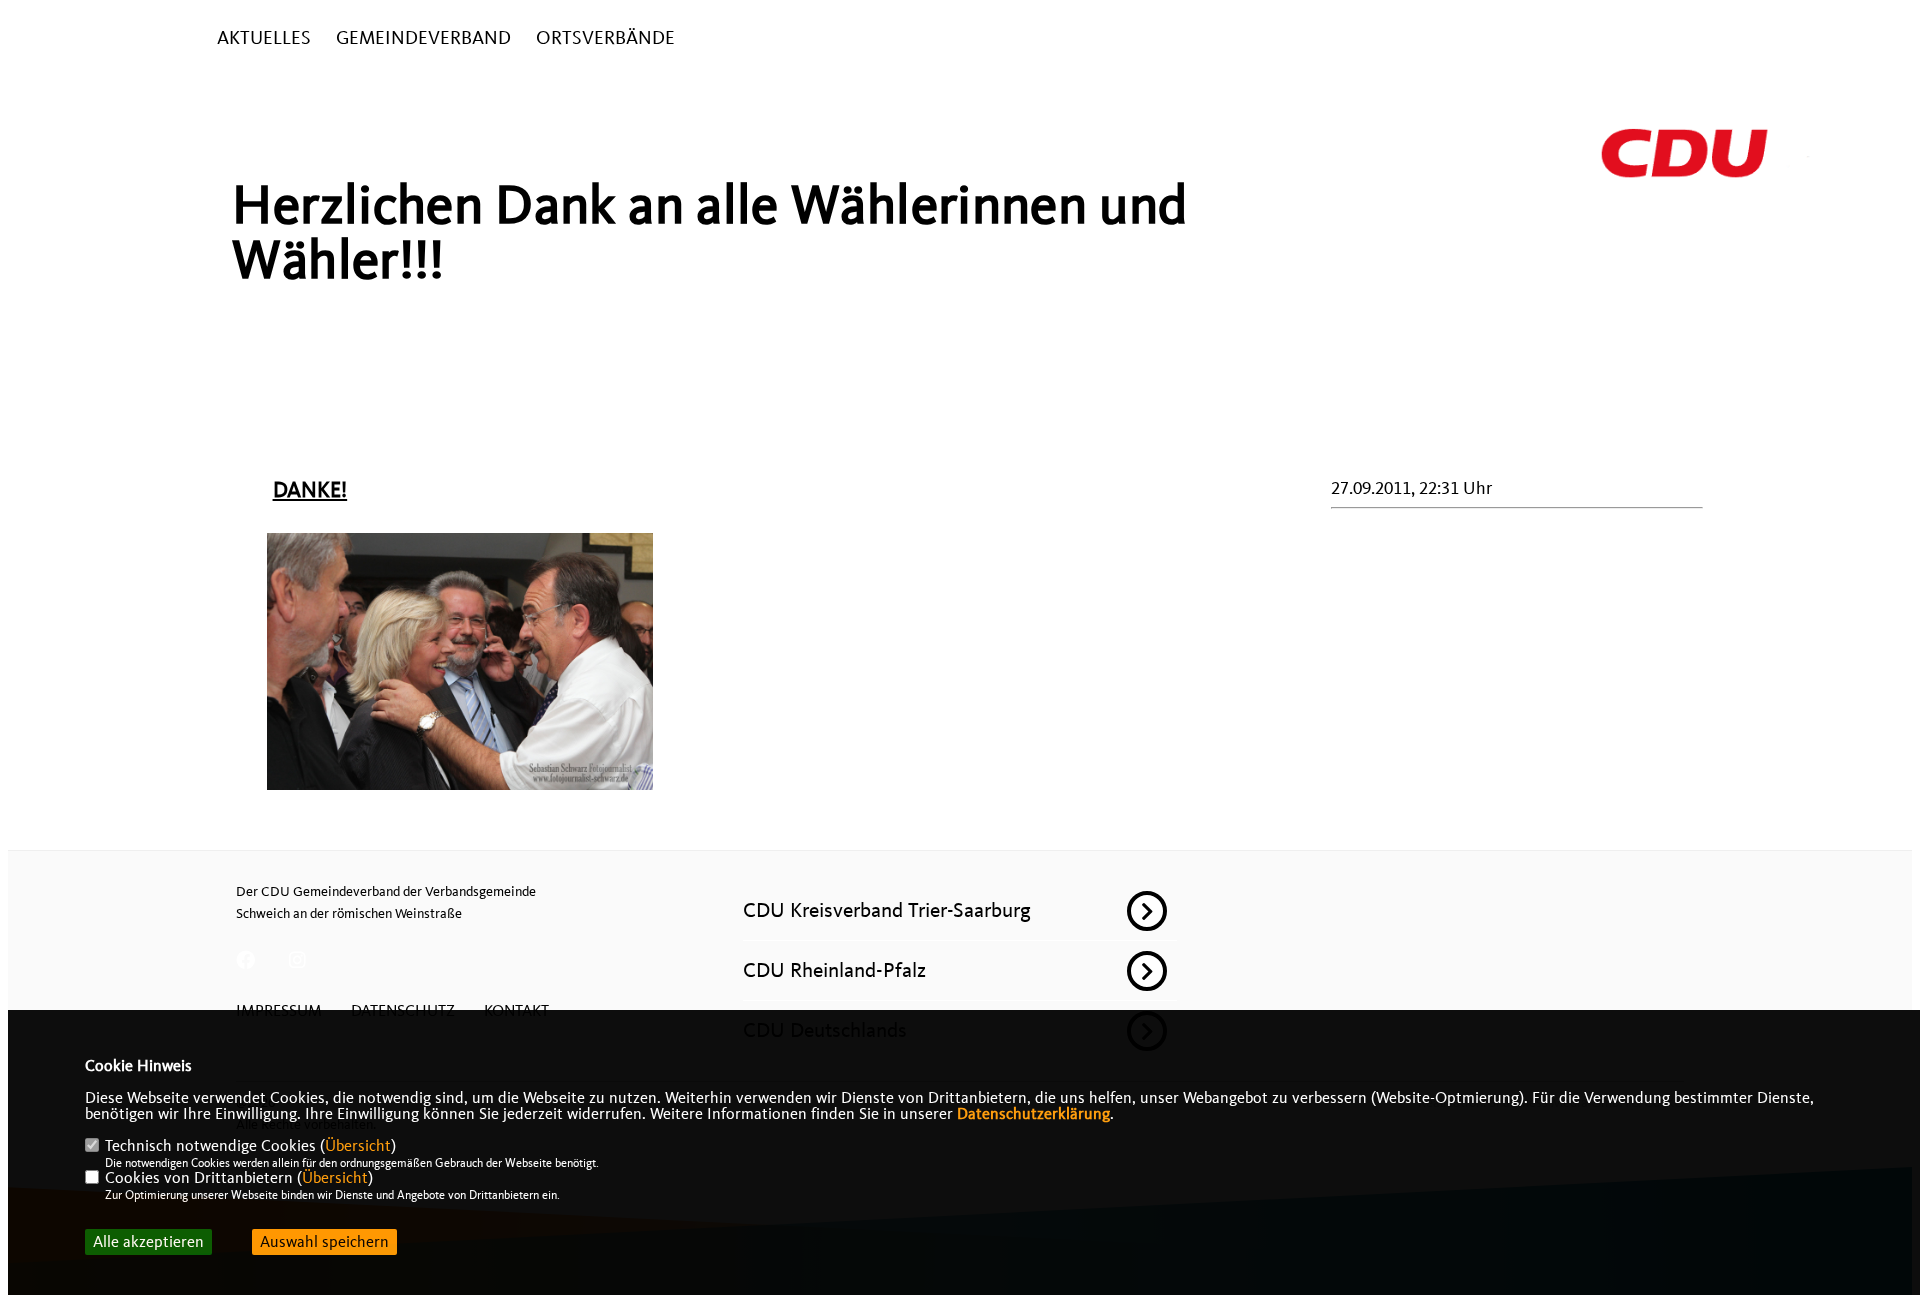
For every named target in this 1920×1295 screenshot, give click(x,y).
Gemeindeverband (423, 38)
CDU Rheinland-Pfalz (834, 970)
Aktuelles (264, 38)
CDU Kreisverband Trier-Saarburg (887, 910)
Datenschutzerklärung (1033, 1114)
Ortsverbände (605, 38)
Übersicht (358, 1146)
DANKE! (310, 490)
